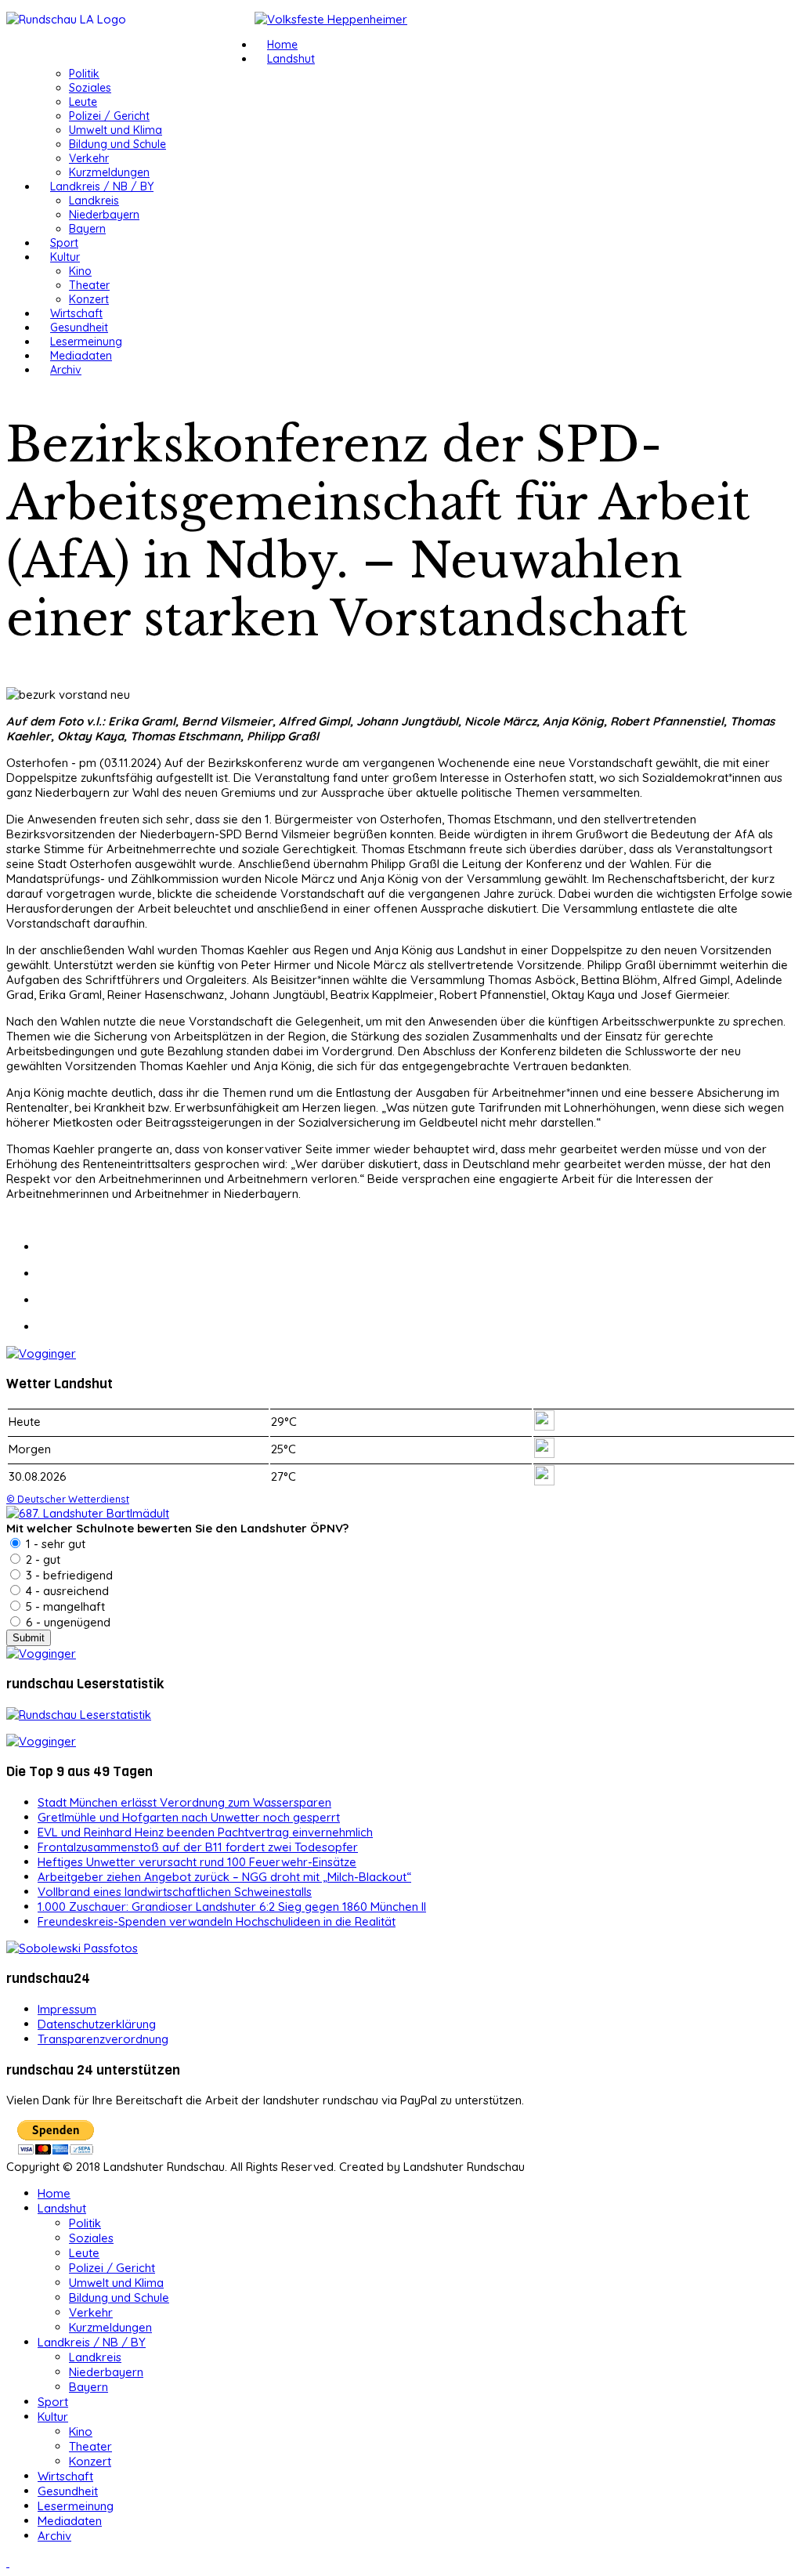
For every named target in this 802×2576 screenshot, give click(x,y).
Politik (84, 74)
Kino (80, 271)
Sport (64, 243)
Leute (83, 102)
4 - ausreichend (66, 1591)
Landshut (291, 59)
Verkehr (89, 158)
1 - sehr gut (54, 1544)
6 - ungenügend (67, 1622)
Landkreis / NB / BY (102, 186)
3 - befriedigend (68, 1575)
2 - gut (42, 1559)
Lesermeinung (86, 342)
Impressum (67, 2009)
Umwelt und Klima (116, 130)
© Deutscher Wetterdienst (68, 1499)
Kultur (65, 257)
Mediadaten (81, 356)
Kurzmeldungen (109, 172)
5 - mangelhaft (64, 1606)
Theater (89, 285)
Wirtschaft (76, 313)
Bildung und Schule (117, 144)
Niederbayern (104, 215)
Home (282, 45)
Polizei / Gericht (109, 116)
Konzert (89, 299)
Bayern (87, 229)
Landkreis (94, 201)
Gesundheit (79, 327)
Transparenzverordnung (103, 2039)
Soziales (90, 88)
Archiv (66, 370)
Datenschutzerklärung (97, 2024)
